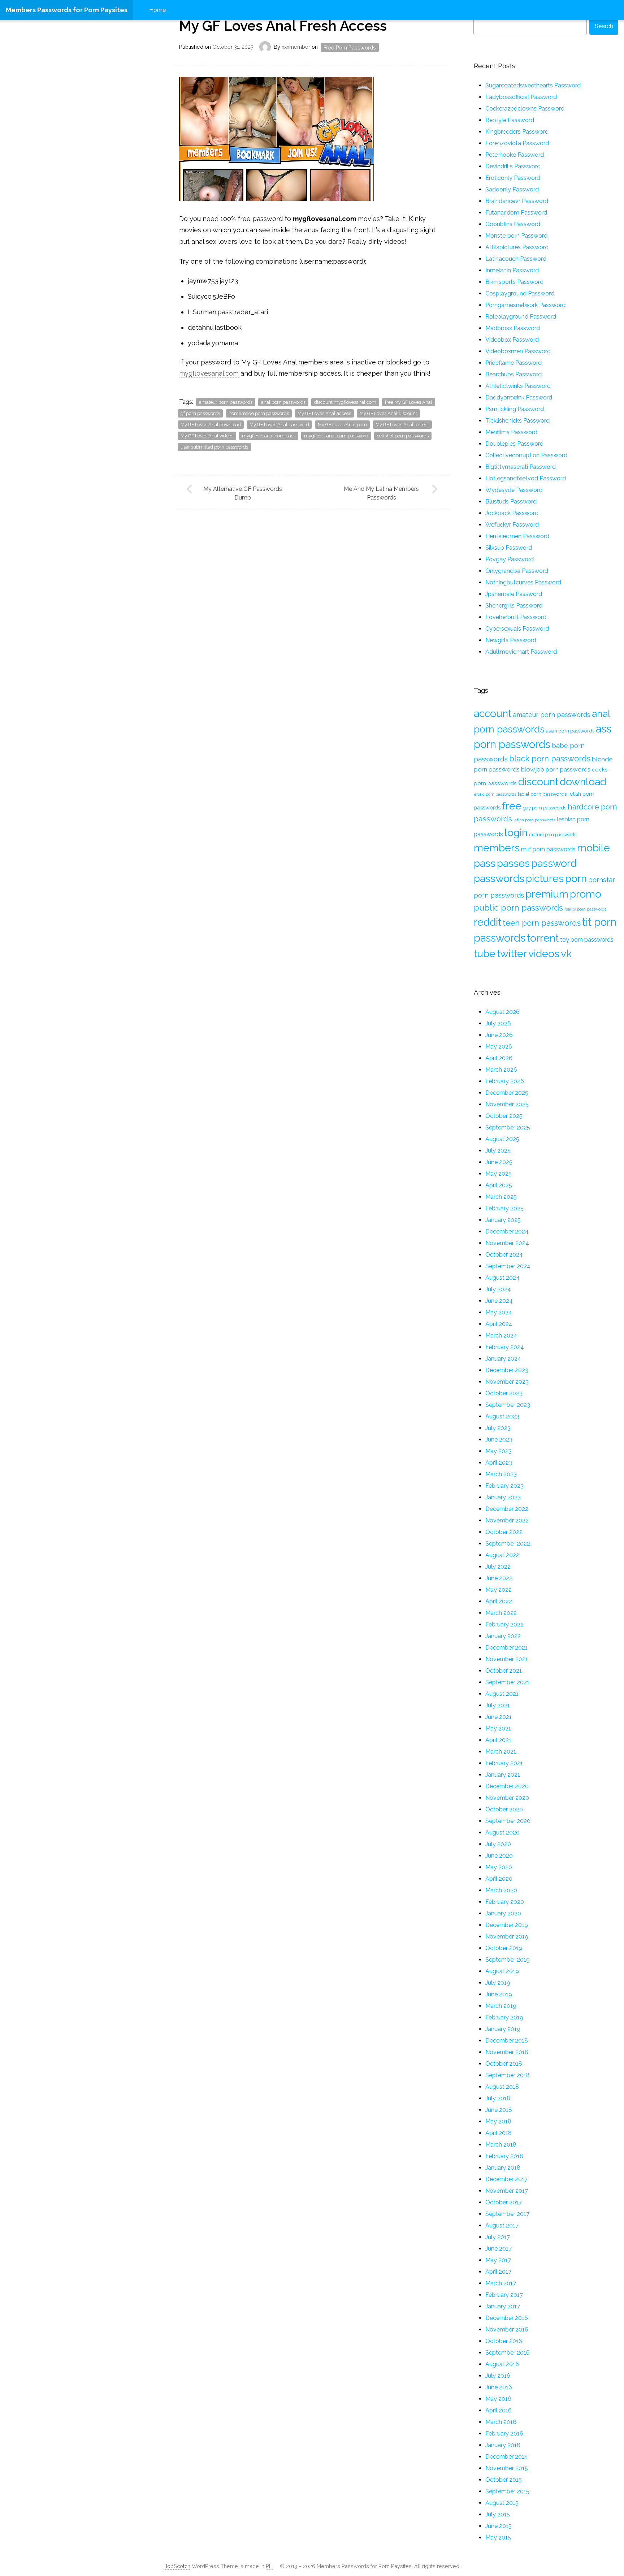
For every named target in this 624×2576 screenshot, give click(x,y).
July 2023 (498, 1428)
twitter (512, 954)
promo (586, 894)
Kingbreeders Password (517, 132)
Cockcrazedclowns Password (525, 109)
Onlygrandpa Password (517, 571)
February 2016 (504, 2434)
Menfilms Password (511, 432)
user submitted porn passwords (214, 447)
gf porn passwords (200, 413)
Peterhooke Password (515, 155)
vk (566, 954)
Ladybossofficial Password (521, 97)
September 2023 (508, 1405)
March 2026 (501, 1070)
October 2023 (504, 1393)
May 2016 (498, 2399)
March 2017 (501, 2283)
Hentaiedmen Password (517, 536)
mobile (593, 848)
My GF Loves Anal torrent (402, 425)
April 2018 (499, 2133)
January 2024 (503, 1359)
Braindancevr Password (517, 201)
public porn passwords (518, 907)
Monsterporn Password (516, 236)
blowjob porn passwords (556, 769)
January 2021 (503, 1775)
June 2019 (499, 1994)
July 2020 (498, 1844)
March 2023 (501, 1474)
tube (485, 954)
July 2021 (498, 1705)
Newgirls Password (511, 640)
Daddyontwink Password (519, 397)
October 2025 (504, 1116)
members (497, 848)
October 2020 (504, 1809)
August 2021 (502, 1694)
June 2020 (499, 1856)
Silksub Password (509, 548)
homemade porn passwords (259, 413)
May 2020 (499, 1867)
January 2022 (503, 1636)
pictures (545, 878)
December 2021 (506, 1648)
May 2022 (499, 1590)
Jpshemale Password (514, 594)
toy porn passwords (587, 939)
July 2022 (498, 1567)
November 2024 (507, 1243)
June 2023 (499, 1440)
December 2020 (507, 1786)
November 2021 (507, 1659)
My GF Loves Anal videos (207, 436)
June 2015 (499, 2526)
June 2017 (499, 2249)
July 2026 (498, 1023)
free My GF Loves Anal (409, 402)
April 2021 (498, 1740)
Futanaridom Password (516, 213)
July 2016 (498, 2376)
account (493, 713)
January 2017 (503, 2306)
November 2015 (507, 2468)
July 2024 (498, 1289)
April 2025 (499, 1185)
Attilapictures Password (517, 247)
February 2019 (504, 2017)
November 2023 (507, 1382)
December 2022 (507, 1509)
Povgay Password (510, 559)
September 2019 (508, 1960)
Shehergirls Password (514, 606)
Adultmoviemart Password (521, 652)
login (516, 833)
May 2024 (499, 1312)
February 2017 (504, 2295)
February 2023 (504, 1486)
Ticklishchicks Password (517, 421)
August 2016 (502, 2364)
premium (547, 894)
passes (513, 863)
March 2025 (501, 1197)
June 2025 (499, 1162)
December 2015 (506, 2457)
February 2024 (505, 1347)
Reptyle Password (510, 120)
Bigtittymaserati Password (521, 467)
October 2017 (504, 2202)
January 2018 (503, 2168)
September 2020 (508, 1821)
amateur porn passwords (226, 402)
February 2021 (504, 1763)
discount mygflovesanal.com (345, 402)
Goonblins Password (513, 224)
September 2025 (508, 1127)
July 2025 (498, 1151)
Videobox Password (512, 340)
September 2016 (508, 2353)
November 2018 (507, 2052)
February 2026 (505, 1081)
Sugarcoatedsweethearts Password (533, 85)
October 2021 (504, 1671)
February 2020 (505, 1902)
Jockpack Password (512, 513)
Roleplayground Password (521, 317)
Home (157, 10)
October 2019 (504, 1948)
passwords (499, 878)
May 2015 (498, 2538)
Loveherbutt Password (516, 617)
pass (485, 863)
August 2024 (502, 1278)
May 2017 (498, 2260)
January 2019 (503, 2029)
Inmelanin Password (512, 270)
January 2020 (503, 1913)
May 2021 (498, 1728)
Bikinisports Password (514, 282)
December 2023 (507, 1370)
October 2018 (504, 2064)
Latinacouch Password (516, 259)
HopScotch (177, 2566)
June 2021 (499, 1717)
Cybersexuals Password (517, 629)
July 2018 (498, 2098)
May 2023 (499, 1451)
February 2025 (504, 1208)
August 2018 (502, 2087)
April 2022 (499, 1601)
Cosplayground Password (520, 293)
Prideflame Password (513, 363)
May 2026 (499, 1047)
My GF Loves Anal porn (342, 425)
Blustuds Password (511, 502)
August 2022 (502, 1555)
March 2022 (501, 1613)
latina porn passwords (534, 820)
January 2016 (503, 2445)
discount (538, 782)
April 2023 (499, 1463)
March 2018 (501, 2145)
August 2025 (502, 1139)
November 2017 (507, 2191)
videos (544, 954)
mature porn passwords (553, 835)
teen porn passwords (542, 923)
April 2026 (499, 1058)
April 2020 (499, 1879)
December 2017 (506, 2179)
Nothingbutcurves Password (523, 582)
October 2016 (504, 2341)
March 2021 (501, 1752)
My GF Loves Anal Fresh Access (283, 26)
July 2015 (498, 2514)
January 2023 (503, 1497)
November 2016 (507, 2329)
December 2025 (507, 1093)
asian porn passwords (570, 731)
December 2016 (507, 2318)
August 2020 (502, 1832)
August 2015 (502, 2503)
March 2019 (501, 2006)
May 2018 (498, 2121)
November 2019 (507, 1937)
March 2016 (501, 2422)
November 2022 (507, 1520)
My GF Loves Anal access (324, 413)
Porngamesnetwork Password (525, 305)
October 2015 (504, 2480)
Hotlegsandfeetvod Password (526, 478)
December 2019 (507, 1925)
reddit (487, 922)
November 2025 (507, 1104)
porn (576, 878)
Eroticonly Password (513, 178)
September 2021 (507, 1682)
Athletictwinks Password (518, 386)
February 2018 (504, 2156)
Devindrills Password (513, 166)
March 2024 (501, 1335)
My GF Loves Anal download (211, 425)
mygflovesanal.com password (336, 436)
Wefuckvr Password (512, 525)
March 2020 (501, 1890)
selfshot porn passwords (403, 436)
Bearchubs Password (513, 374)
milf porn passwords (548, 849)
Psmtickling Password (515, 409)
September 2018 (508, 2075)
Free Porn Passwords (350, 47)
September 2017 (507, 2214)
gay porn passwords (545, 808)
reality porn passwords (585, 909)
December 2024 (507, 1231)
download (583, 782)
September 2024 (508, 1266)
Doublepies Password (514, 444)
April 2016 (499, 2410)
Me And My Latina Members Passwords (381, 493)
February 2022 (504, 1624)
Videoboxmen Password (518, 351)
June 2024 (499, 1301)
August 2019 (502, 1971)
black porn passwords (550, 758)
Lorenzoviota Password (517, 143)
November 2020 (507, 1798)
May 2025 (499, 1174)
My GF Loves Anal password (279, 425)
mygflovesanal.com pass (269, 436)
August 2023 (502, 1416)
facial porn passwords (542, 794)
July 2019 (498, 1983)
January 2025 (503, 1220)
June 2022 (499, 1578)
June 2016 (499, 2387)
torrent (543, 938)
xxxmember (297, 47)
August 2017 (502, 2225)
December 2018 (507, 2041)
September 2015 (507, 2491)
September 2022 (508, 1544)
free (512, 806)
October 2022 (504, 1532)
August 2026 (502, 1012)
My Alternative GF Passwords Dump (243, 493)
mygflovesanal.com (209, 373)
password (554, 863)
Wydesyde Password (514, 490)
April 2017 (498, 2272)
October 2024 (504, 1255)
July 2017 (498, 2237)
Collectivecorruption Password (526, 455)
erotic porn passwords (495, 794)
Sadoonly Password (512, 189)
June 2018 (499, 2110)
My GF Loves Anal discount (388, 413)
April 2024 (499, 1324)
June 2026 (499, 1035)
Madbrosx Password (513, 328)
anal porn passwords (283, 402)
